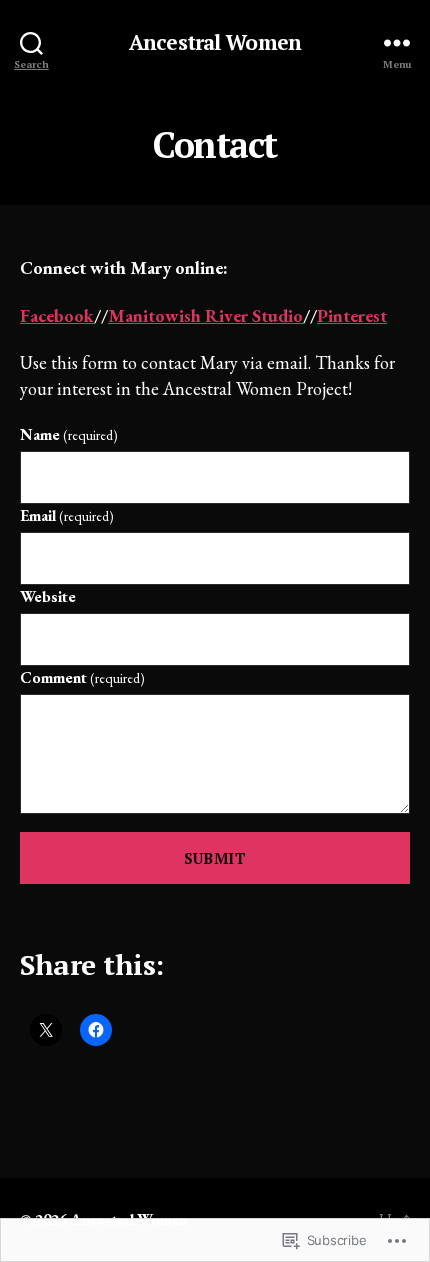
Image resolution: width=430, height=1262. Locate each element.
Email (67, 515)
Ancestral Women (215, 42)
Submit (215, 858)
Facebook (57, 315)
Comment (82, 677)
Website (48, 596)
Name (69, 434)
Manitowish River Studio (205, 315)
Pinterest (352, 315)
